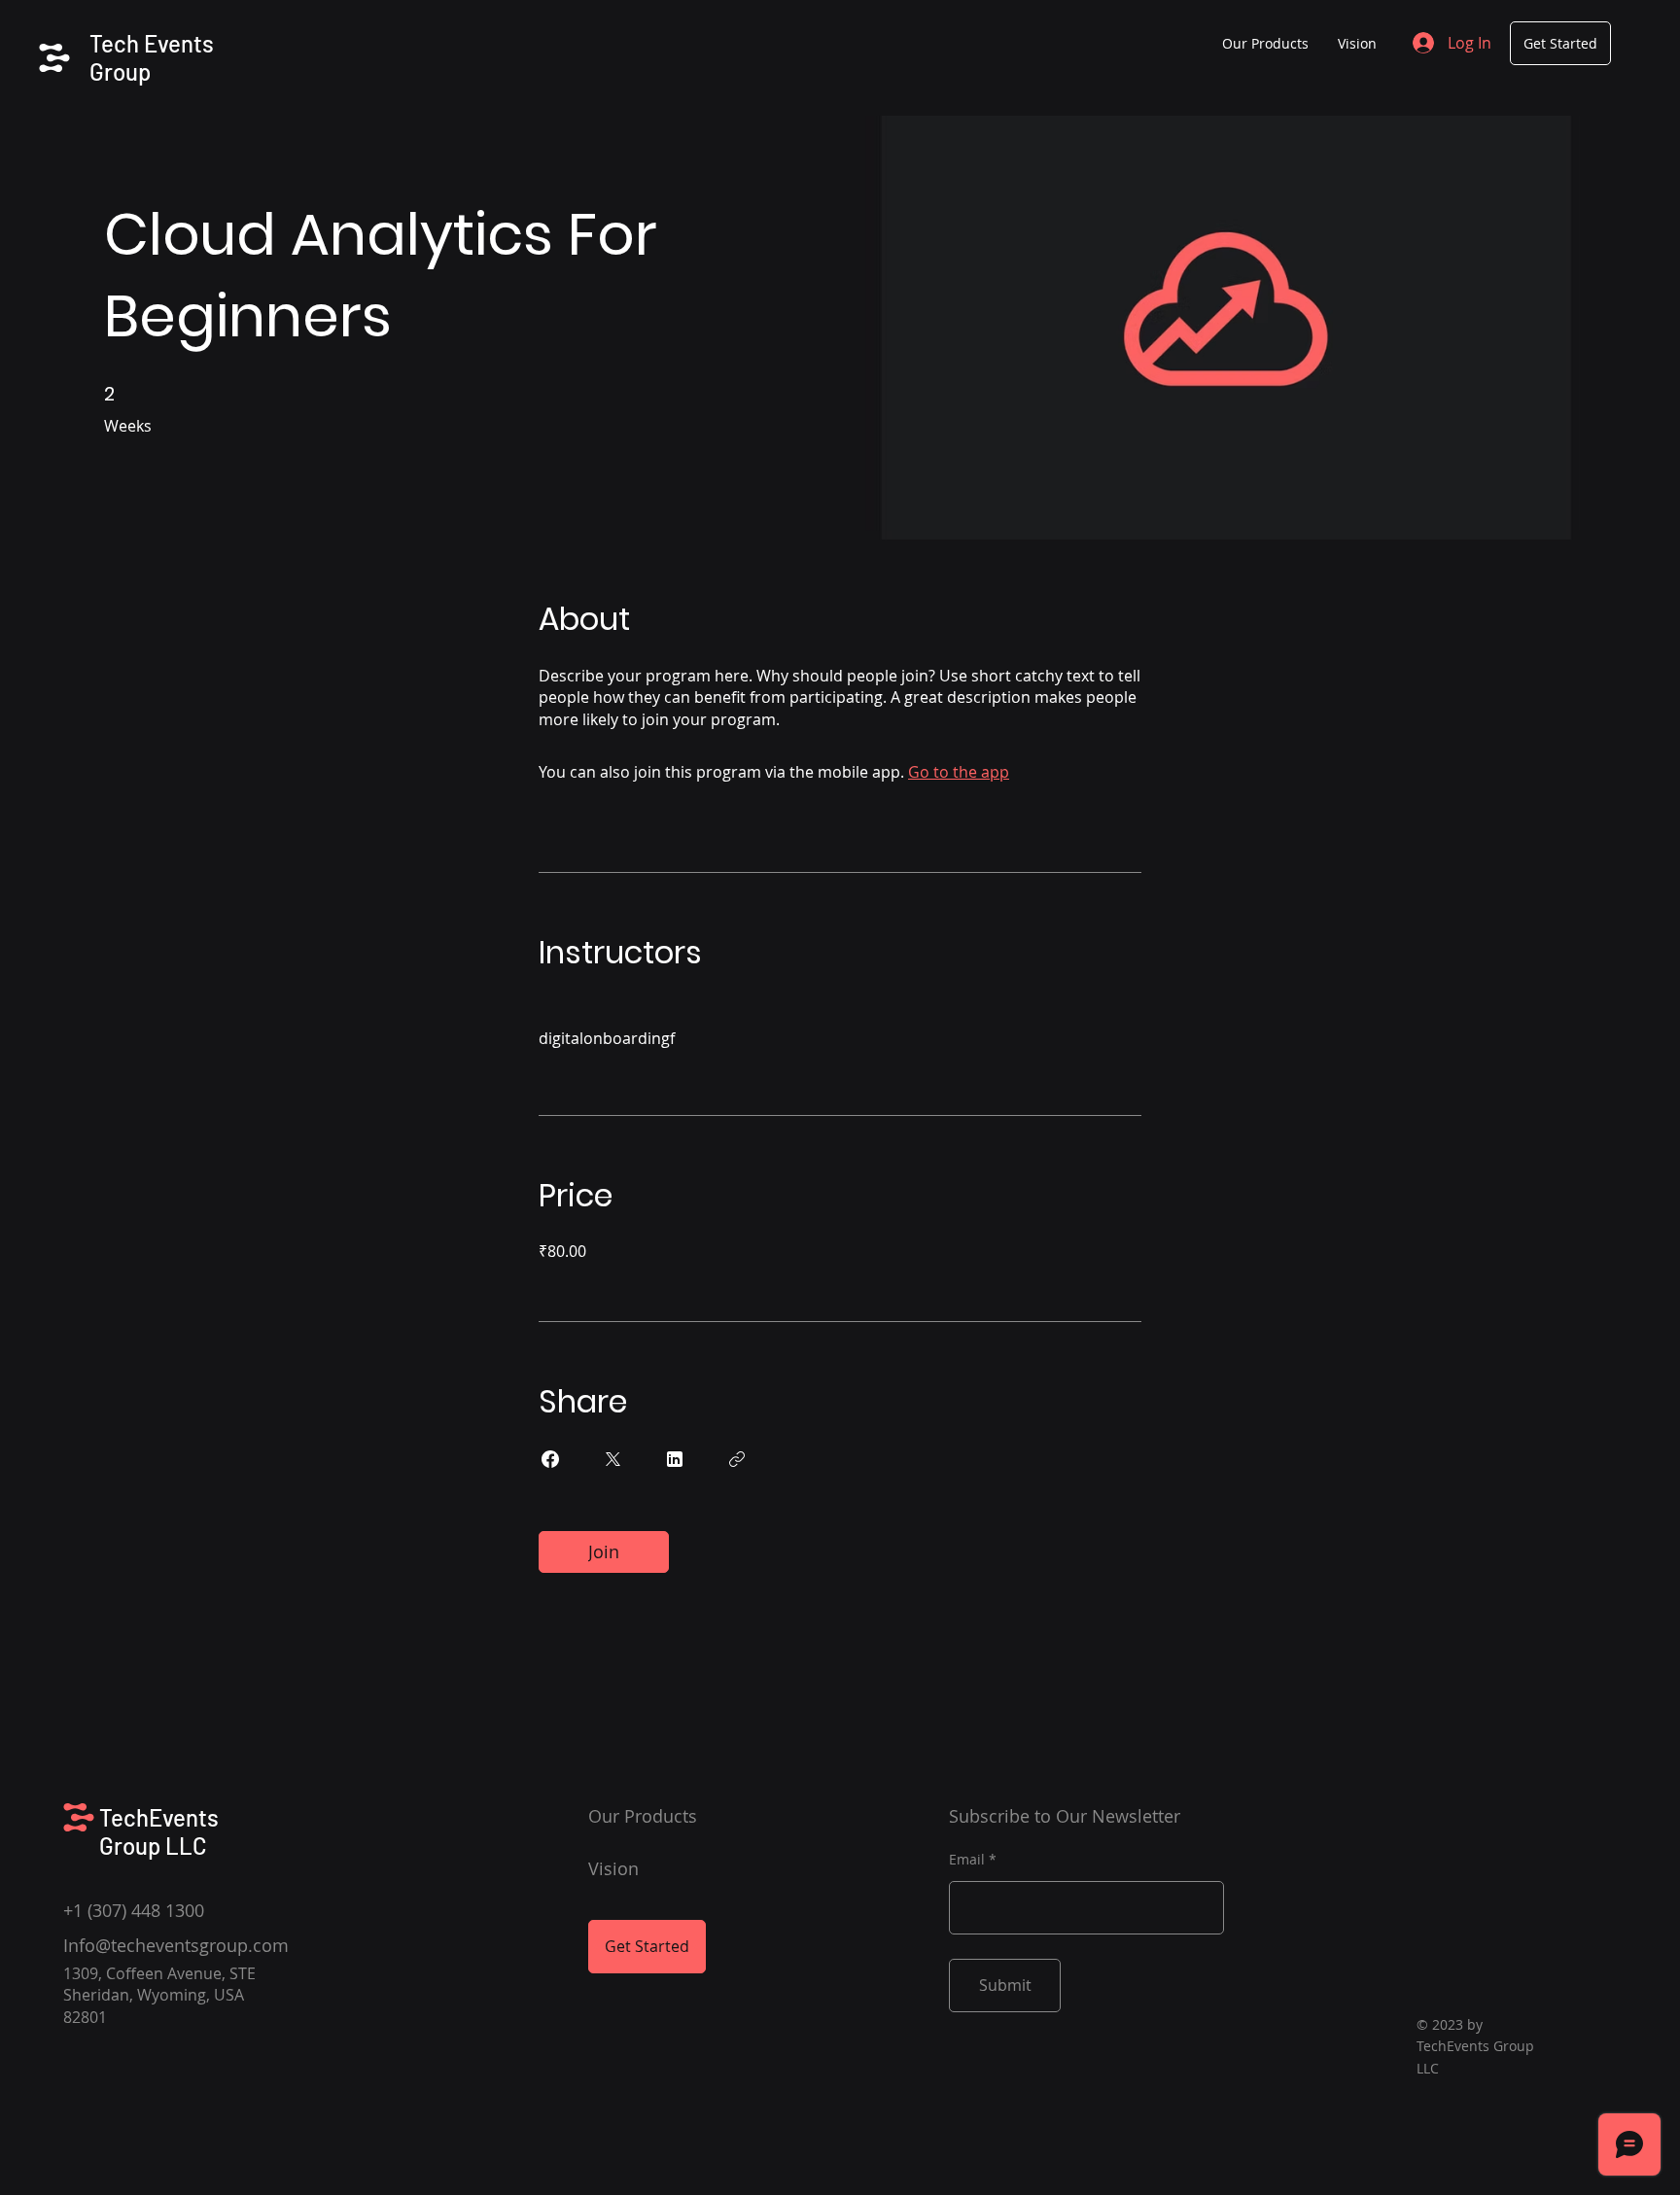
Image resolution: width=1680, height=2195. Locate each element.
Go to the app (959, 772)
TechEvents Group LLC (159, 1831)
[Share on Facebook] (550, 1459)
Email (967, 1860)
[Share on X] (612, 1459)
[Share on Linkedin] (675, 1459)
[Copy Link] (737, 1459)
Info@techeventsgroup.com (176, 1945)
